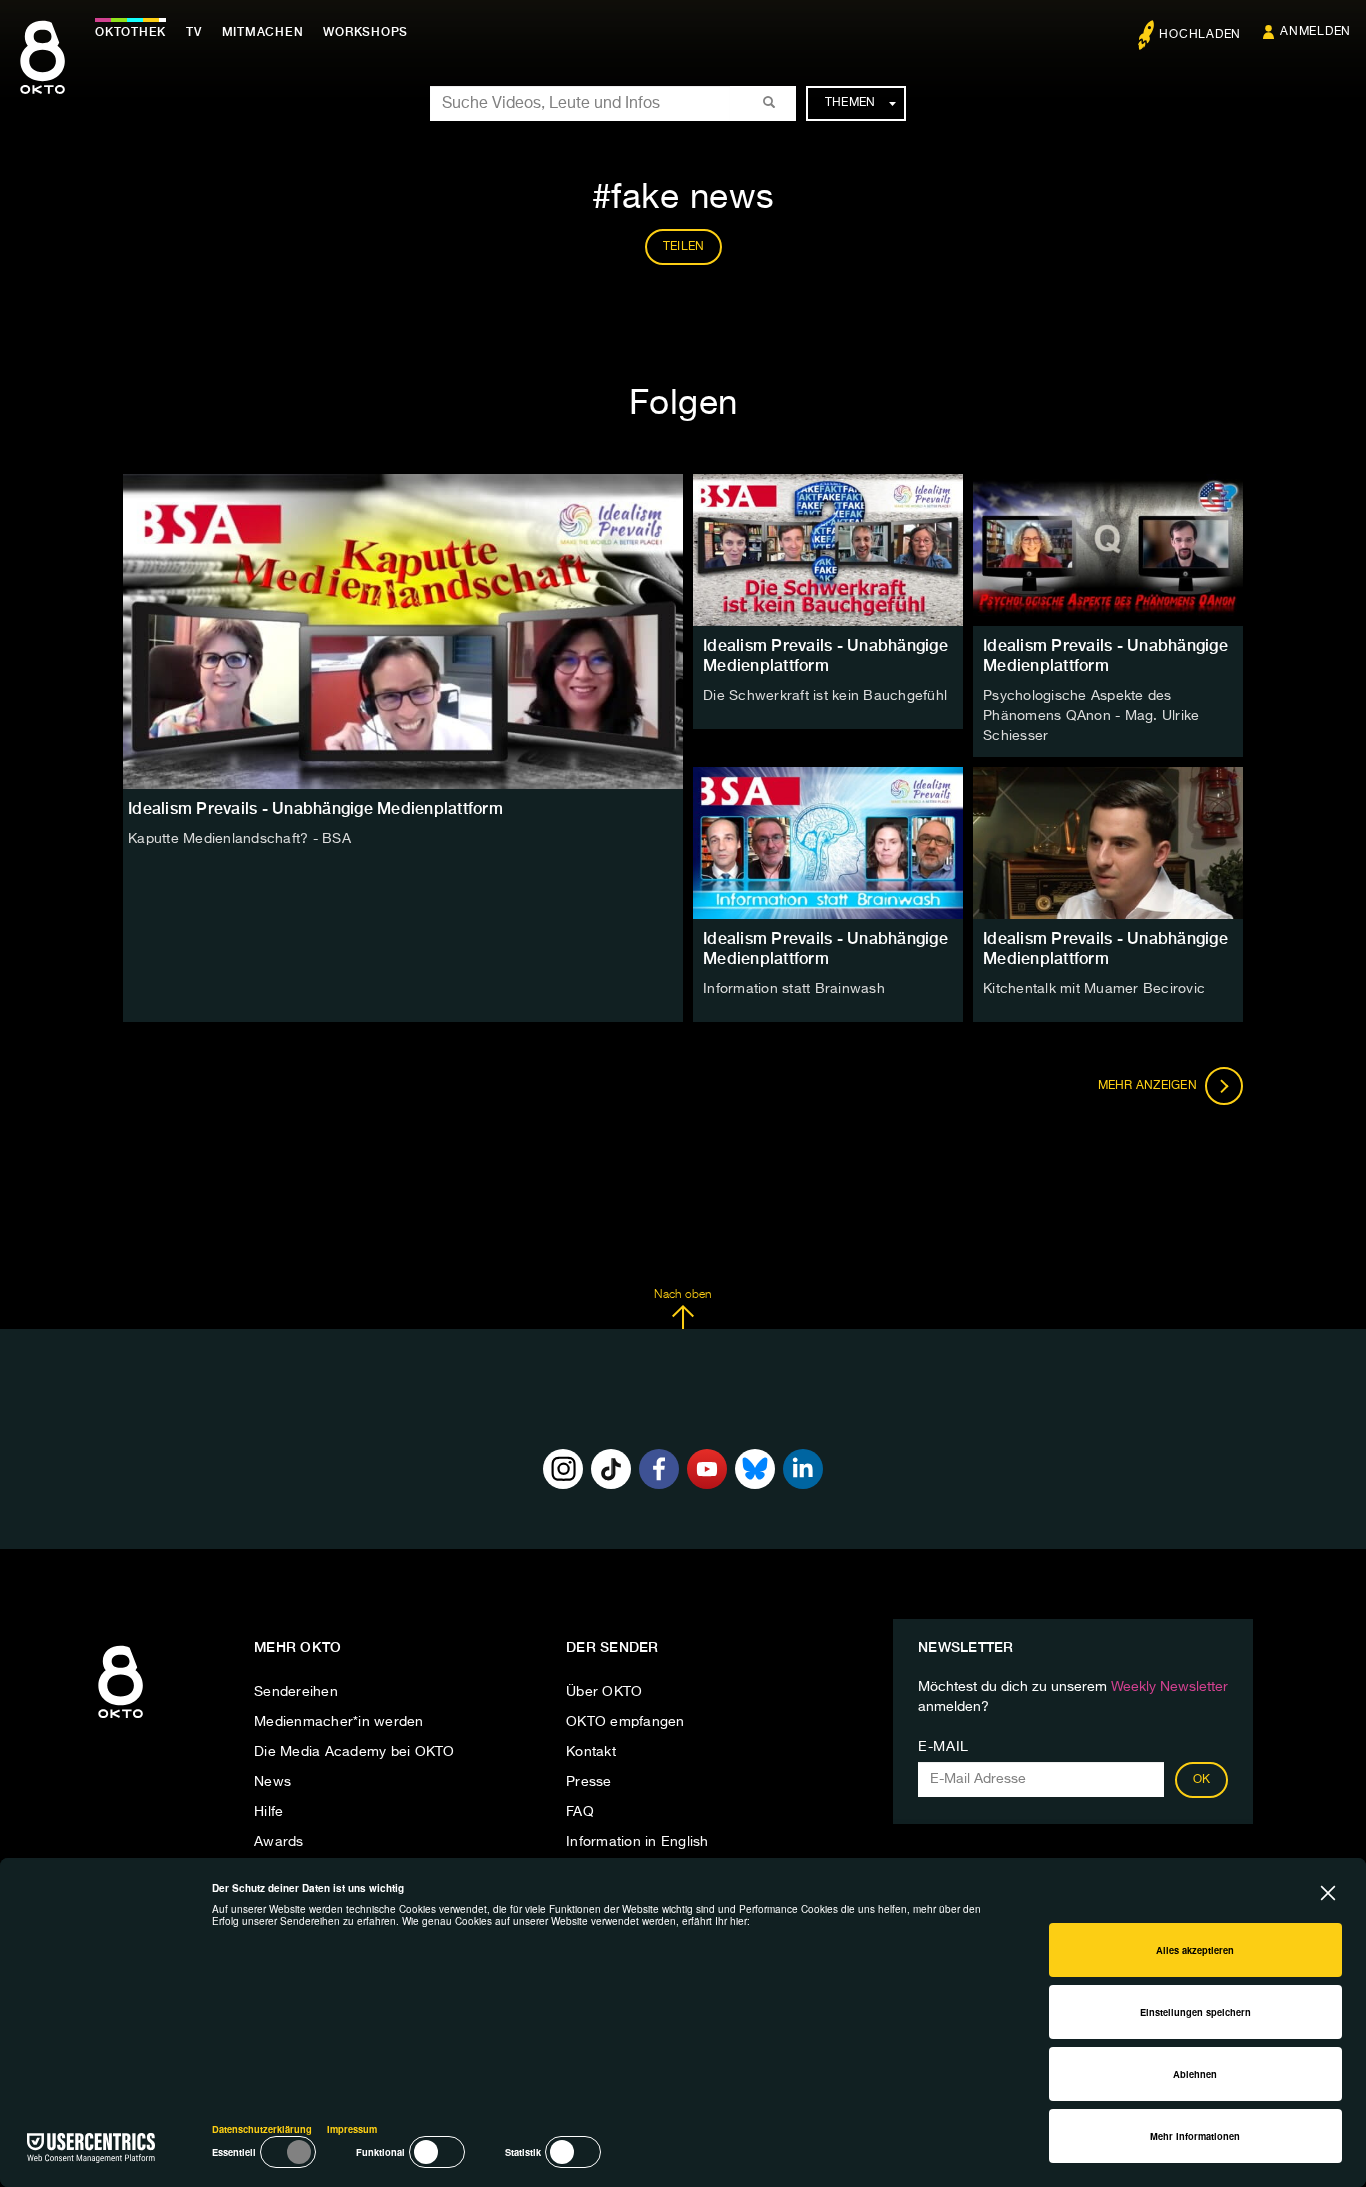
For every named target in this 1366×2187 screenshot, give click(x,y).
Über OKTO (604, 1692)
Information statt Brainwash (794, 989)
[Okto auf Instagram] (563, 1469)
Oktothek (130, 32)
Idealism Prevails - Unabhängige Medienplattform (825, 655)
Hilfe (268, 1812)
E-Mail (943, 1747)
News (272, 1782)
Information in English (637, 1842)
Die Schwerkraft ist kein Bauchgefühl (825, 696)
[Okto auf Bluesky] (755, 1469)
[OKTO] (42, 75)
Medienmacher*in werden (339, 1722)
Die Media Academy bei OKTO (354, 1752)
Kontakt (591, 1752)
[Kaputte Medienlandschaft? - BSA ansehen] (403, 631)
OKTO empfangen (625, 1722)
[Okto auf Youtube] (707, 1469)
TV (194, 32)
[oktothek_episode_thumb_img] (828, 550)
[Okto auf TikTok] (611, 1469)
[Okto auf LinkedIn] (803, 1469)
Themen (850, 103)
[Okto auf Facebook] (659, 1469)
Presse (589, 1782)
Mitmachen (263, 32)
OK (1202, 1780)
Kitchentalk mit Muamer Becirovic (1094, 989)
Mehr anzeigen (1149, 1085)
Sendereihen (296, 1692)
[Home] (120, 1719)
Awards (279, 1842)
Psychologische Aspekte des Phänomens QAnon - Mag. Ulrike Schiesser (1091, 716)
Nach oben (682, 1295)
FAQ (580, 1812)
